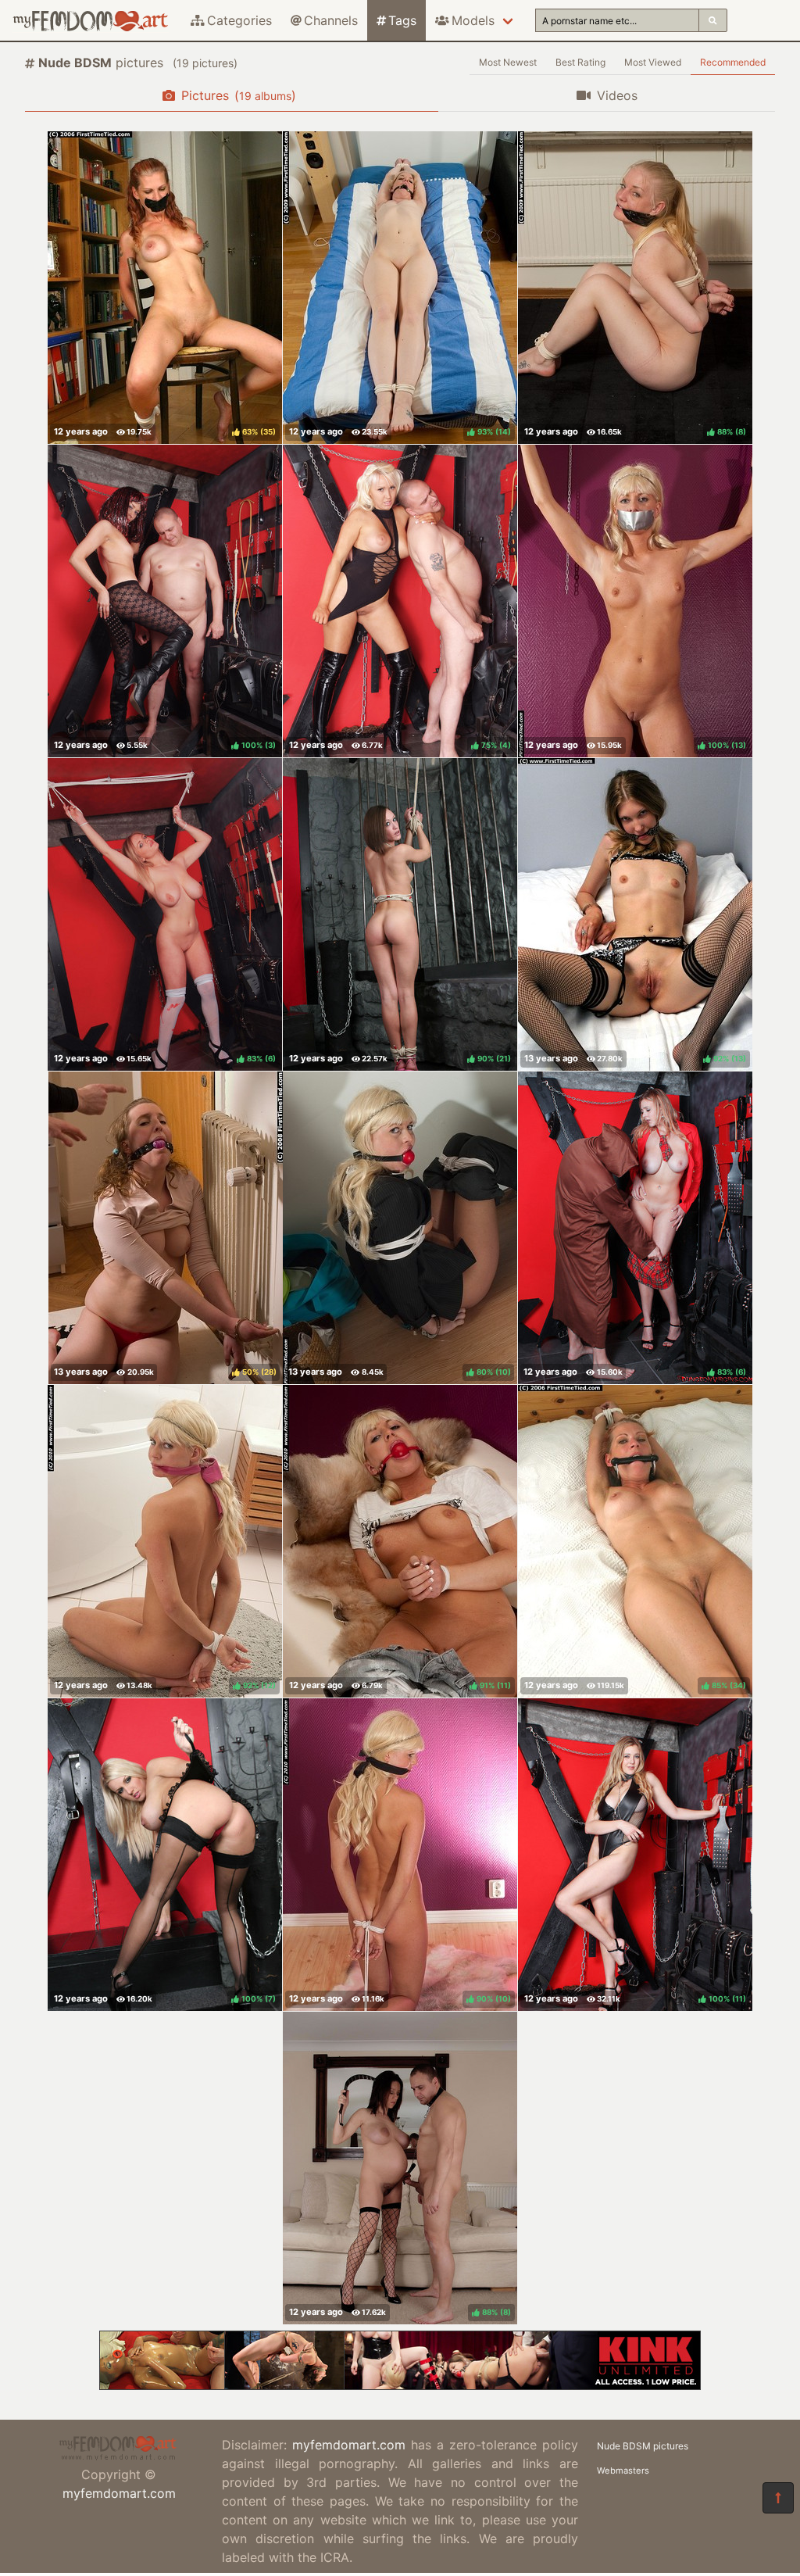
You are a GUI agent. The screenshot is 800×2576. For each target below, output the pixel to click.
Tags (402, 20)
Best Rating (580, 62)
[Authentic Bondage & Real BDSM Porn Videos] (400, 2385)
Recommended (733, 62)
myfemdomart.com (119, 2493)
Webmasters (623, 2470)
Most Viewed (653, 62)
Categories (239, 20)
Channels (331, 20)
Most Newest (508, 62)
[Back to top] (778, 2498)
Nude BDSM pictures (643, 2446)
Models (473, 20)
